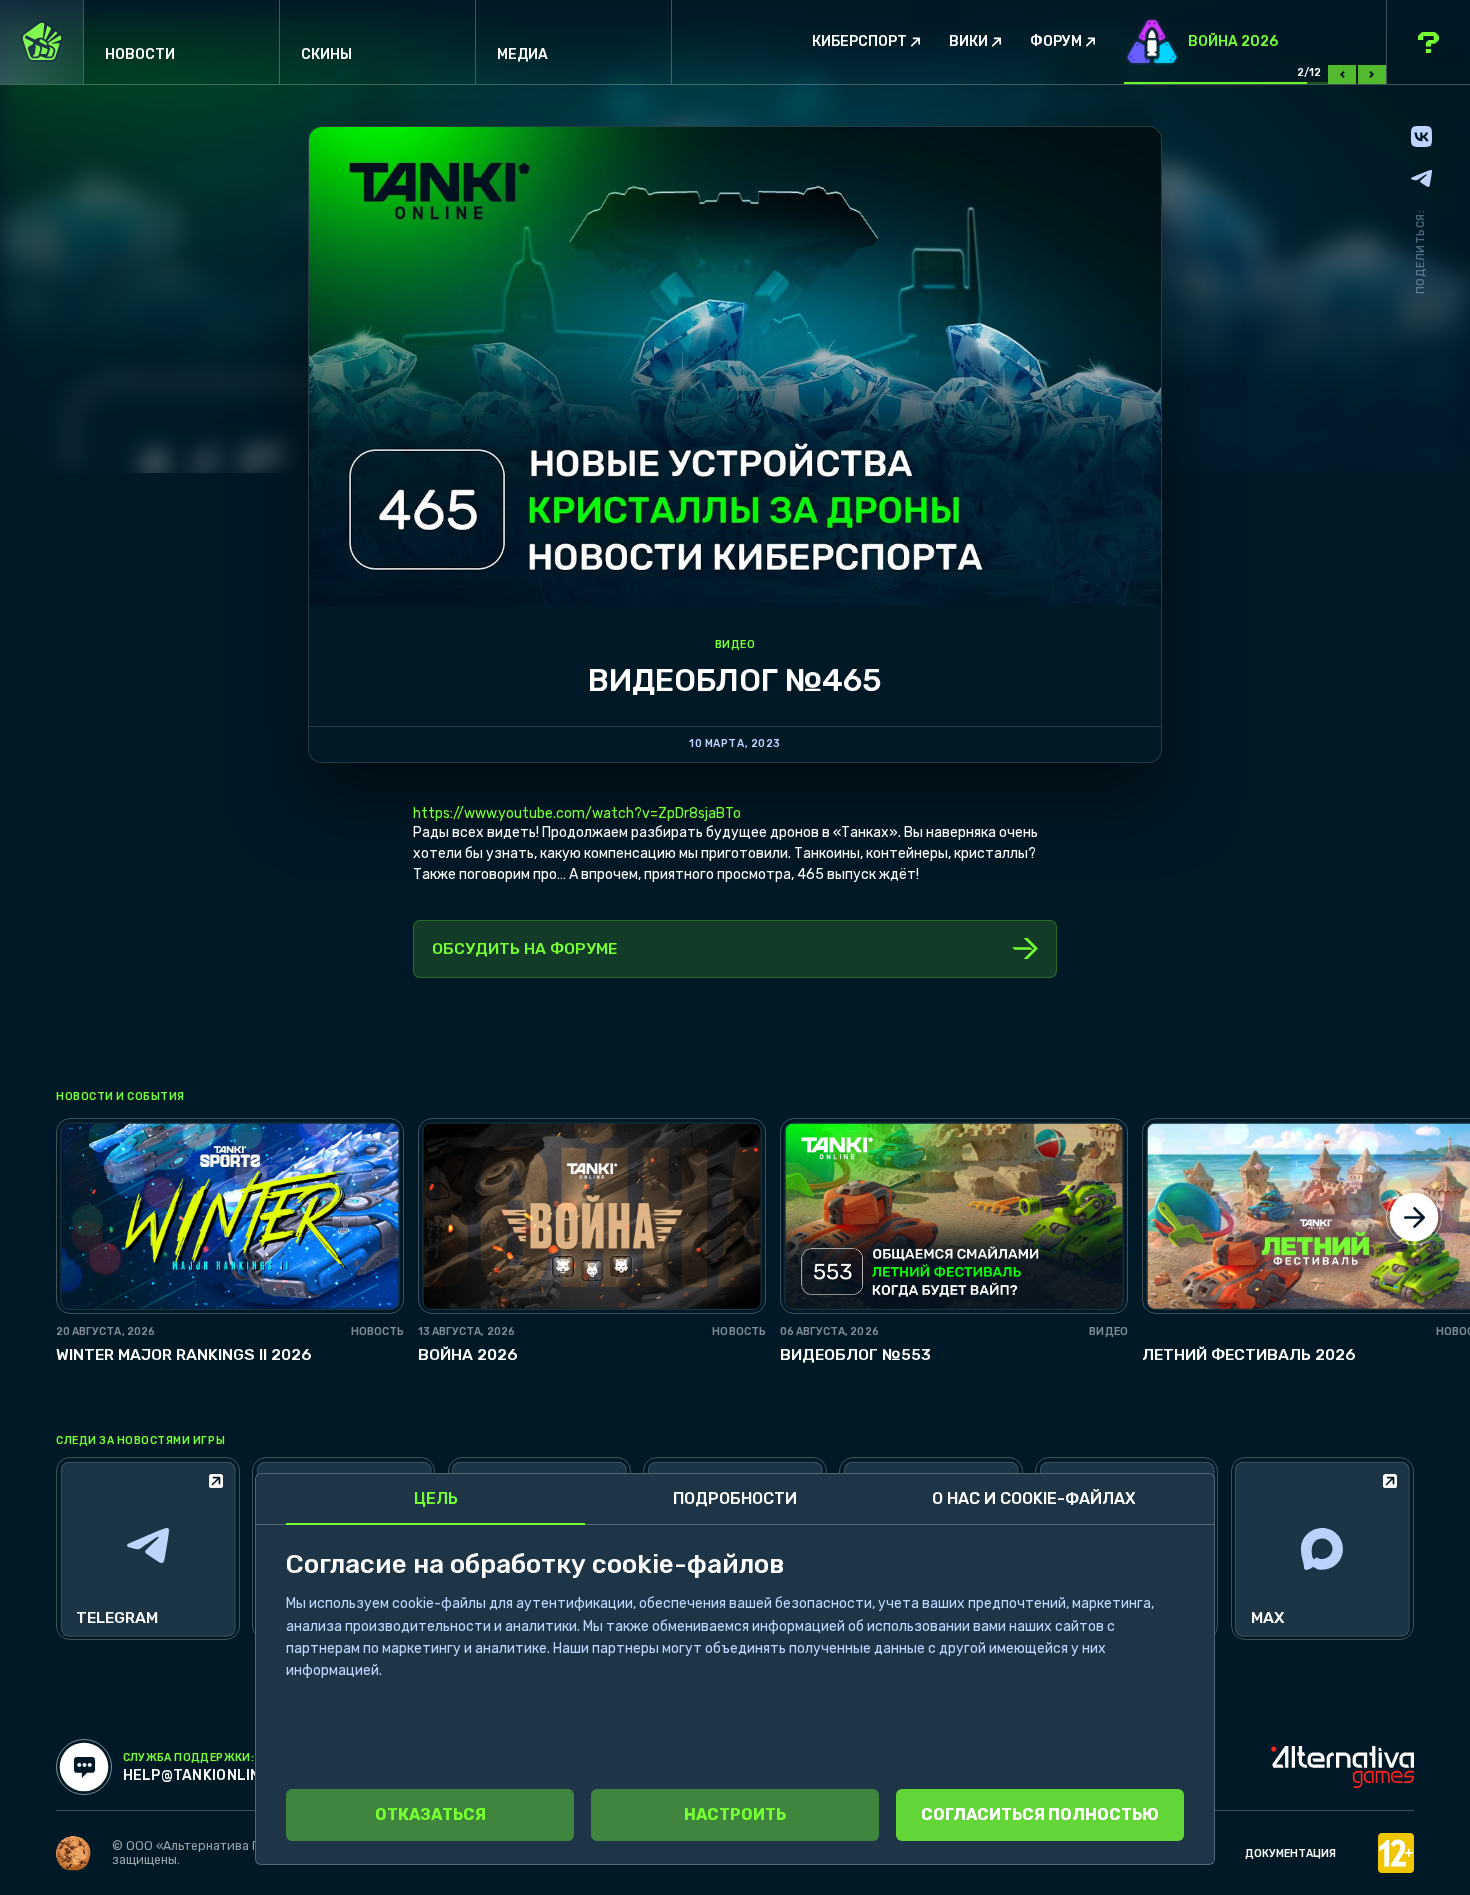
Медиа (522, 54)
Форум (1056, 42)
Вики (968, 42)
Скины (326, 54)
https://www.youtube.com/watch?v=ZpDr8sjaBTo (577, 813)
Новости (140, 54)
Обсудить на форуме (524, 948)
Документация (1290, 1853)
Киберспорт (859, 42)
